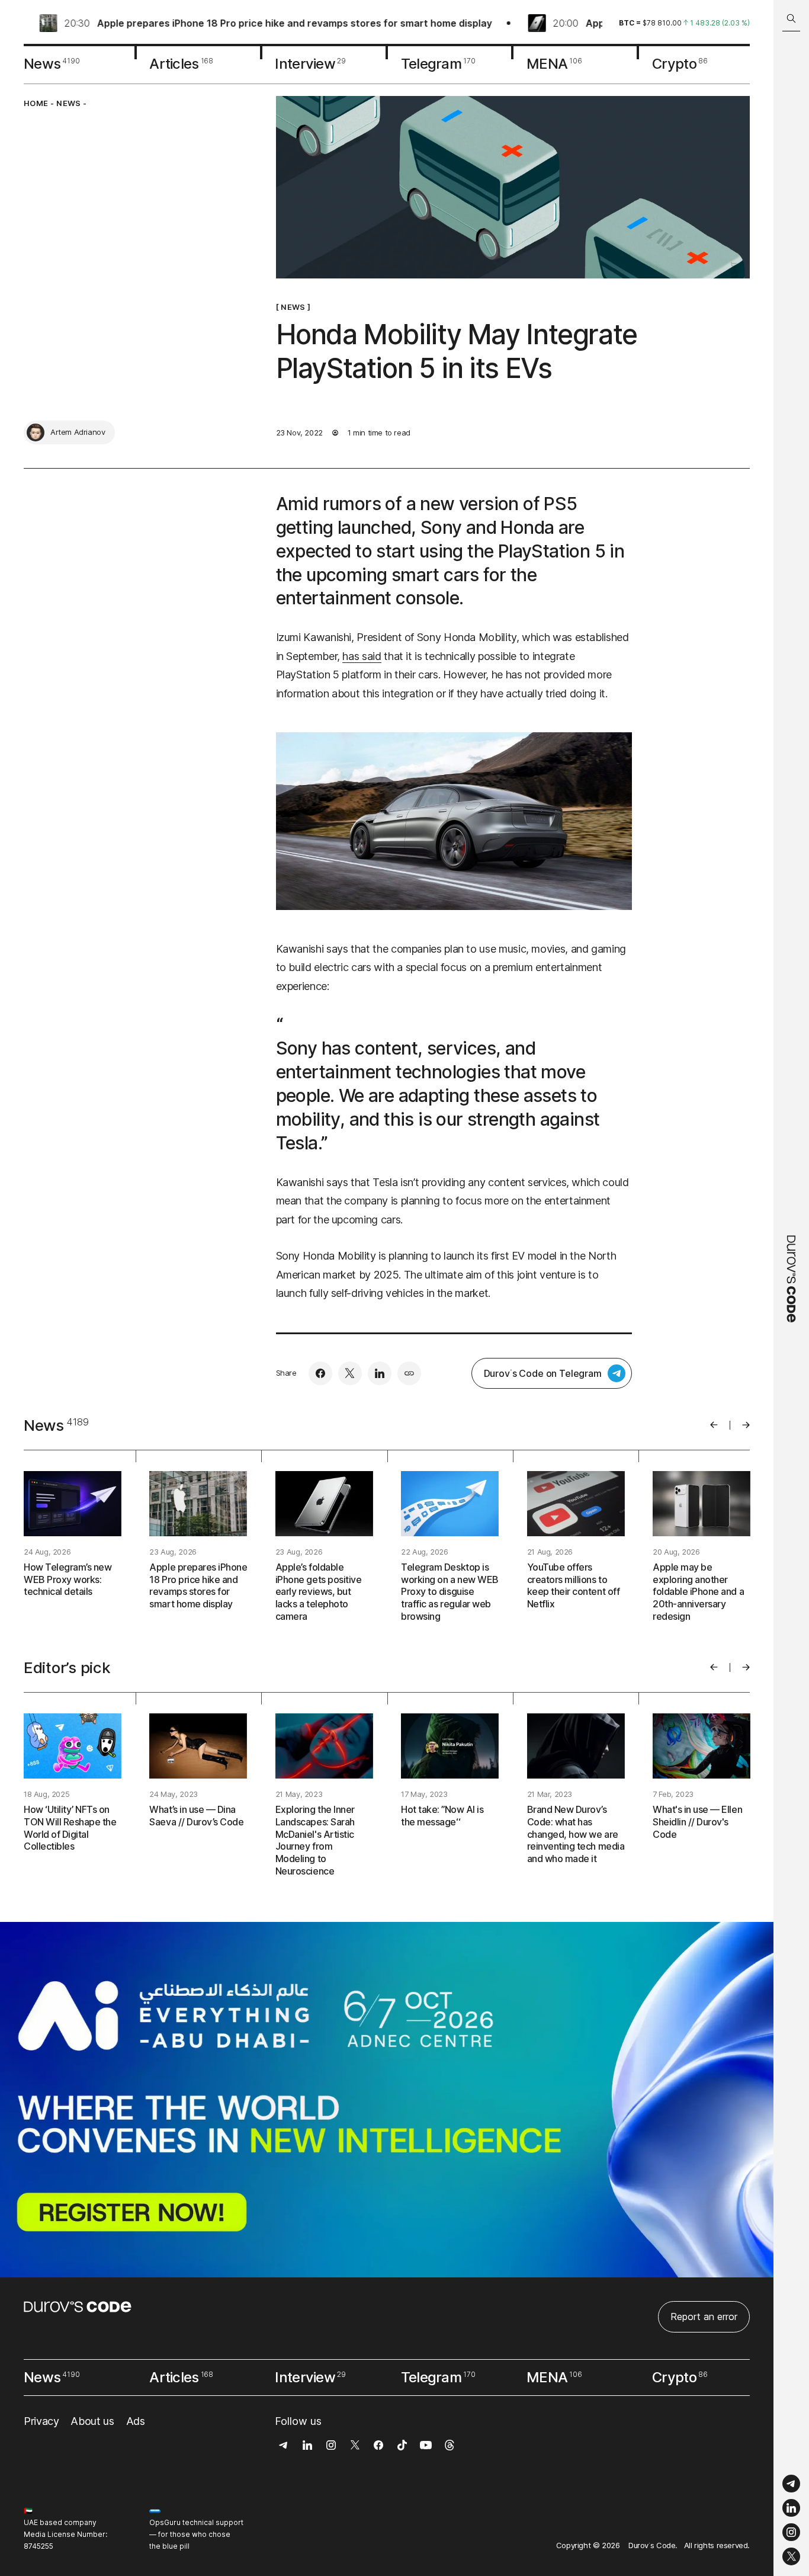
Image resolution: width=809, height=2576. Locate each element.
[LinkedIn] (791, 2508)
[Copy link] (409, 1373)
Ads (136, 2421)
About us (92, 2421)
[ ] (293, 307)
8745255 (38, 2546)
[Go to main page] (791, 1288)
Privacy (41, 2421)
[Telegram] (791, 2484)
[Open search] (791, 19)
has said (362, 656)
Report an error (704, 2317)
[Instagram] (791, 2532)
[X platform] (791, 2556)
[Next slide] (746, 1425)
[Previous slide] (714, 1425)
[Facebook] (320, 1373)
